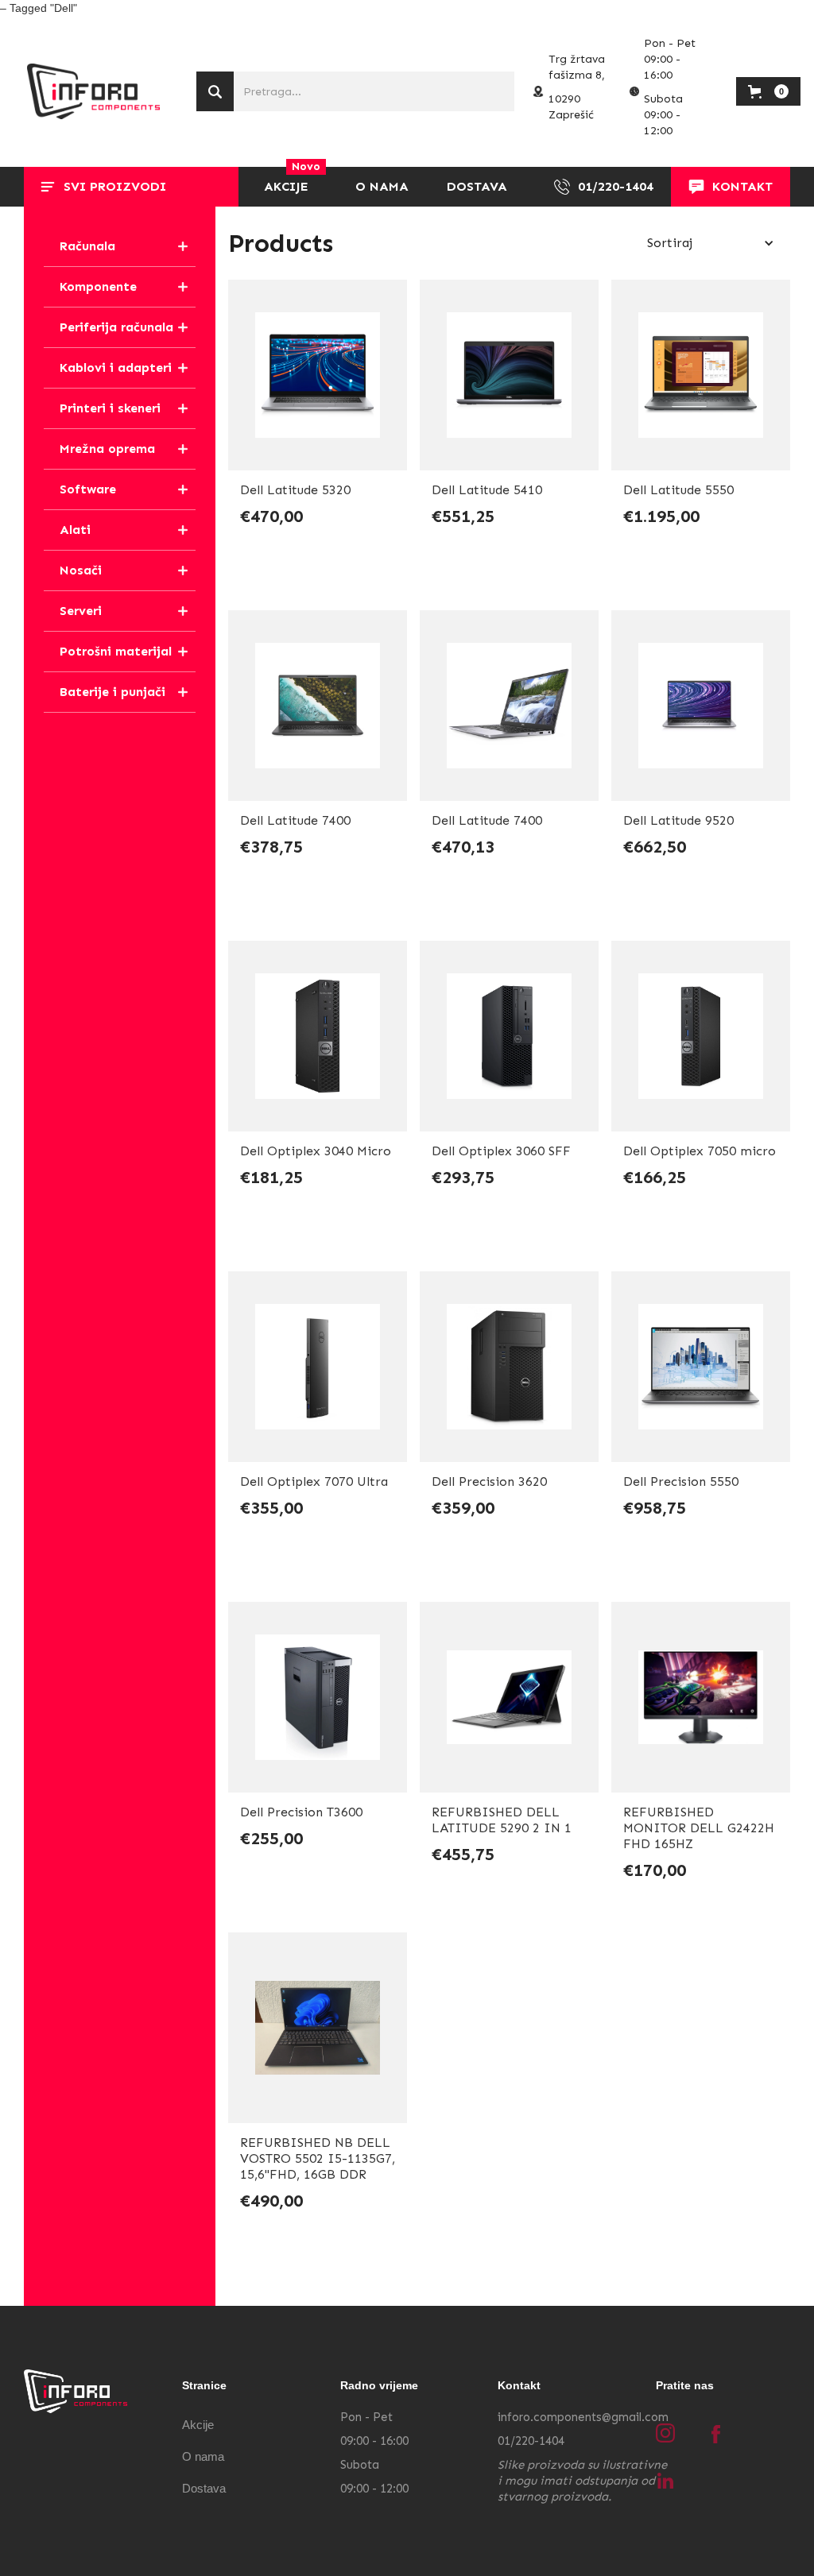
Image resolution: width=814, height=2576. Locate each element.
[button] (131, 187)
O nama (203, 2456)
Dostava (204, 2488)
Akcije (198, 2425)
